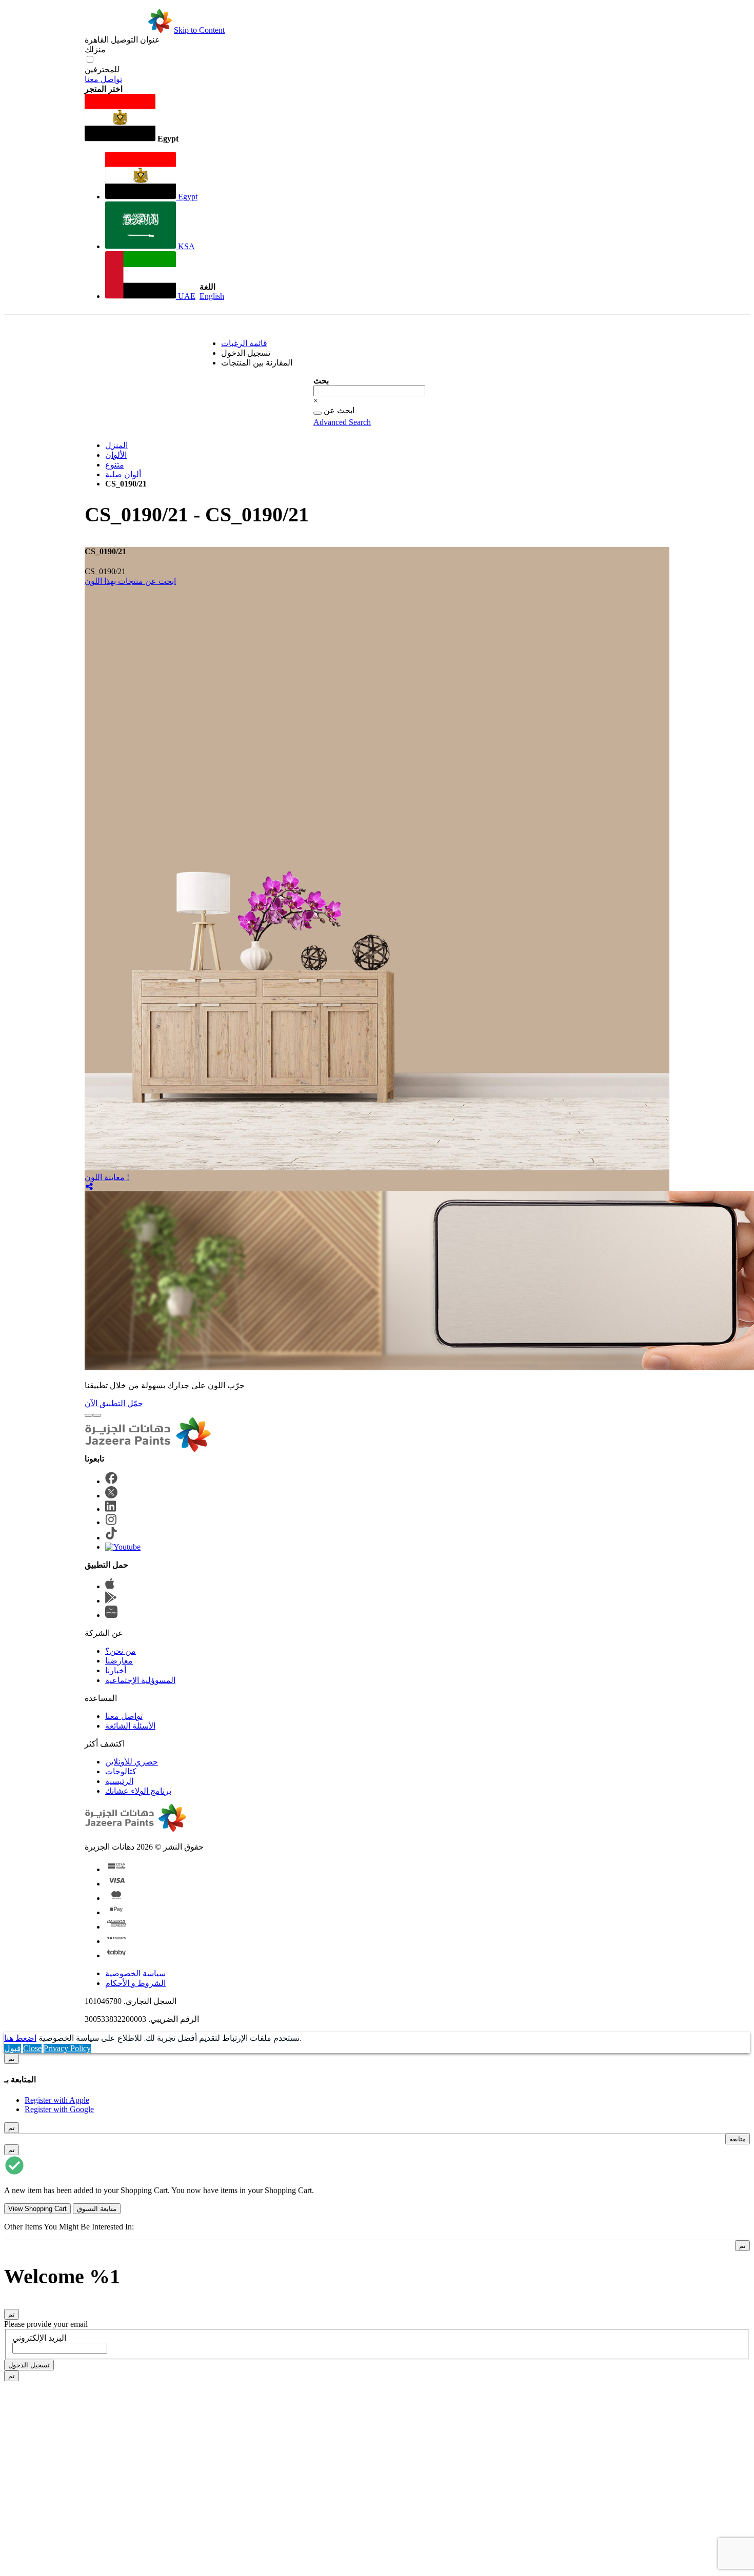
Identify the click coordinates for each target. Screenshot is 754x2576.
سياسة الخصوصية (135, 1973)
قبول (13, 2048)
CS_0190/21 (105, 571)
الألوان (116, 455)
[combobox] (369, 391)
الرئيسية (119, 1781)
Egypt (187, 197)
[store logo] (128, 30)
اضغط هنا (20, 2038)
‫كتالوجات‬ (121, 1771)
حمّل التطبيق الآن (114, 1403)
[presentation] (89, 1415)
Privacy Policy (67, 2048)
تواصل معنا (103, 79)
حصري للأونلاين (132, 1762)
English (212, 296)
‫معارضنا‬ (119, 1661)
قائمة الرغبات (244, 343)
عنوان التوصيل (122, 40)
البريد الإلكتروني (39, 2338)
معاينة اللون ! (107, 1177)
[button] (141, 119)
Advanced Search (342, 422)
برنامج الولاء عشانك (138, 1791)
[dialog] (377, 2084)
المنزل (116, 445)
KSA (185, 246)
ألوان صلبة (123, 474)
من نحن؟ (121, 1651)
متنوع (115, 465)
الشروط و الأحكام (135, 1983)
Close (32, 2048)
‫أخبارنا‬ (116, 1670)
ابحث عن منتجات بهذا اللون (130, 581)
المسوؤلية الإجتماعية (140, 1680)
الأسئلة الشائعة (130, 1726)
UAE (186, 296)
